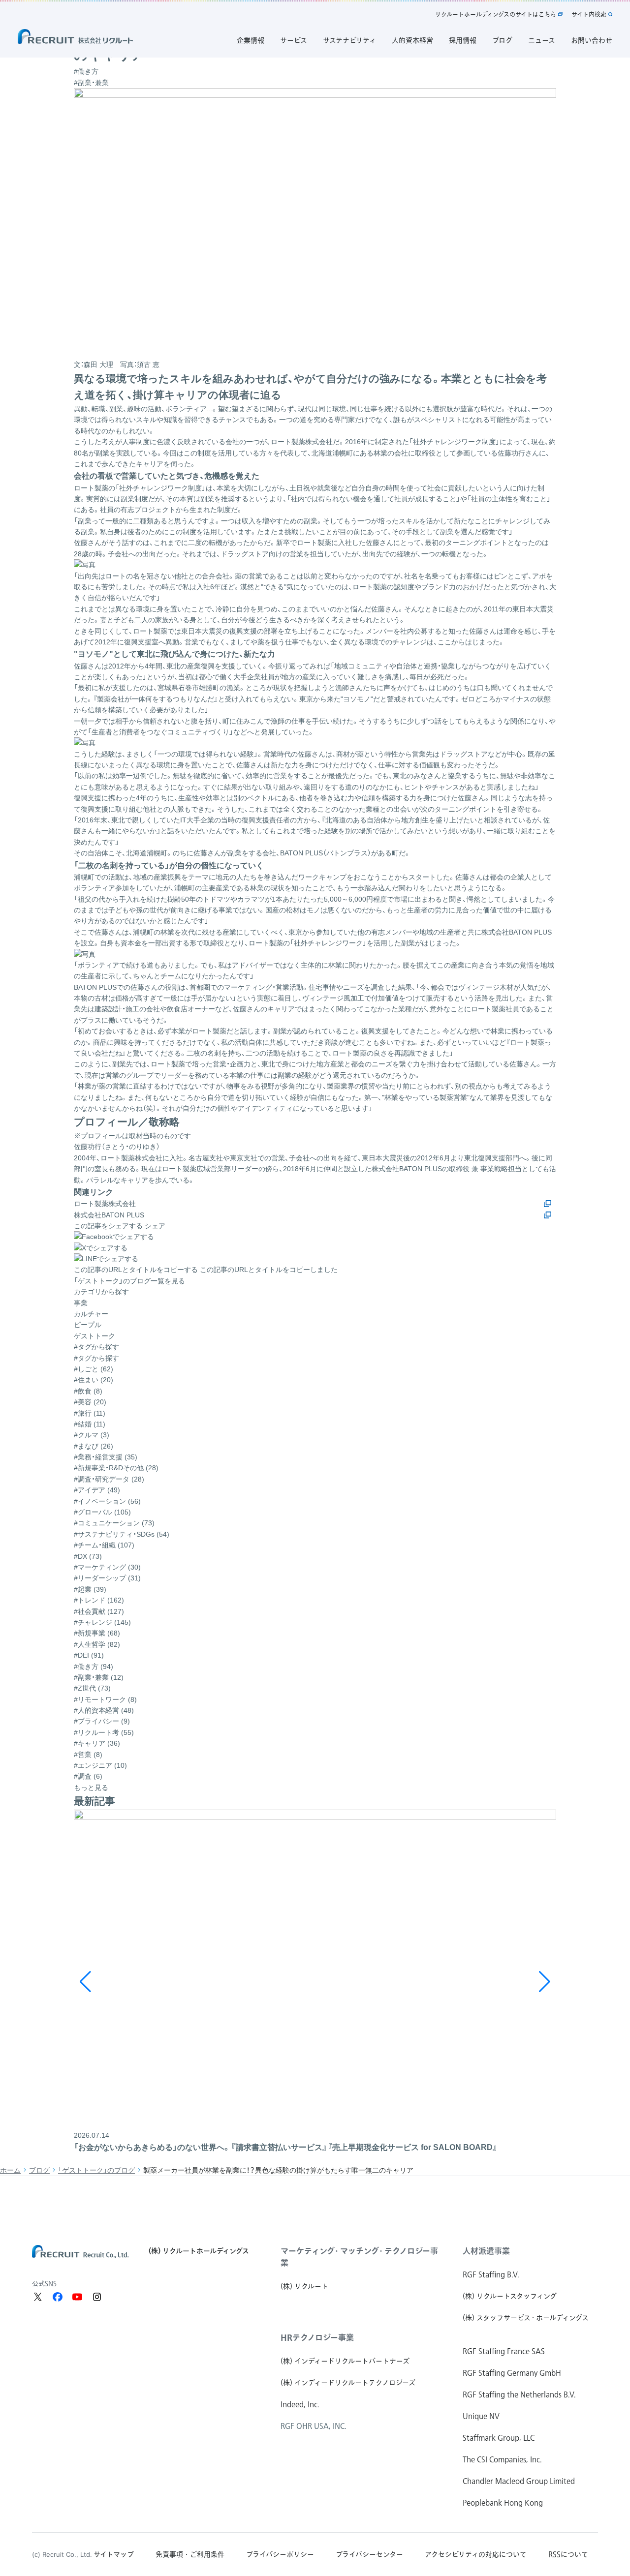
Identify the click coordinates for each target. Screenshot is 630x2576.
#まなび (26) (94, 1446)
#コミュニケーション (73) (114, 1523)
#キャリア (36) (97, 1743)
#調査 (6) (88, 1776)
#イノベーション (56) (107, 1501)
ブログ (39, 2170)
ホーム (10, 2170)
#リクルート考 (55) (104, 1732)
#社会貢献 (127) (99, 1611)
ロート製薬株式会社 (105, 1204)
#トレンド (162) (99, 1600)
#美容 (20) (90, 1402)
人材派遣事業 (486, 2251)
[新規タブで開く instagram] (97, 2297)
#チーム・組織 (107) (104, 1545)
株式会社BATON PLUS (109, 1215)
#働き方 (86, 71)
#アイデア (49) (97, 1490)
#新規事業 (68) (97, 1633)
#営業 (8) (88, 1755)
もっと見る (91, 1788)
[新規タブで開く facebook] (58, 2297)
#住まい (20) (94, 1380)
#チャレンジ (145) (102, 1622)
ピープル (88, 1325)
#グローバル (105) (102, 1512)
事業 (81, 1303)
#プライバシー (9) (102, 1721)
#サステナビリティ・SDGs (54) (122, 1534)
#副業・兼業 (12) (99, 1677)
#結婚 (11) (90, 1424)
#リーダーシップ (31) (107, 1578)
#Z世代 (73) (92, 1688)
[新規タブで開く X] (38, 2297)
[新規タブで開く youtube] (77, 2297)
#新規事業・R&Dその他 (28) (116, 1468)
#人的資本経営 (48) (104, 1710)
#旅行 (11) (90, 1413)
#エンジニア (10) (100, 1765)
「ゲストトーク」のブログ (96, 2170)
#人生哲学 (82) (97, 1644)
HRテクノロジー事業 (317, 2337)
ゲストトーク (94, 1336)
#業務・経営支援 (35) (106, 1457)
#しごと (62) (94, 1369)
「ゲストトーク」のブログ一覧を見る (129, 1281)
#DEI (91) (89, 1655)
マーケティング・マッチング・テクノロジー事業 (359, 2257)
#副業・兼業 (91, 83)
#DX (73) (88, 1556)
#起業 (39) (90, 1589)
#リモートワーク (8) (105, 1699)
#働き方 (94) (94, 1667)
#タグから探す (96, 1358)
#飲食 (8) (88, 1391)
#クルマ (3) (92, 1435)
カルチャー (91, 1314)
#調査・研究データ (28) (109, 1479)
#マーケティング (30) (107, 1567)
